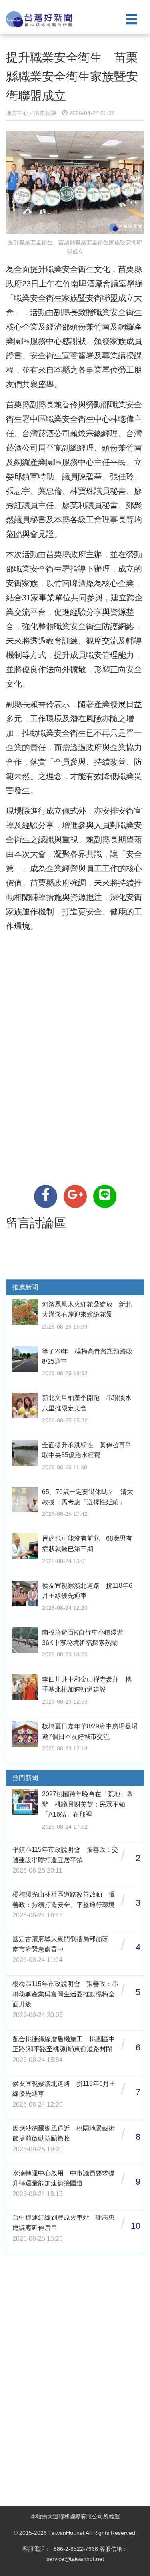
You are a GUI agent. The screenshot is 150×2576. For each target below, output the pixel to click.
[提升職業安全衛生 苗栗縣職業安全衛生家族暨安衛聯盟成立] (46, 1196)
